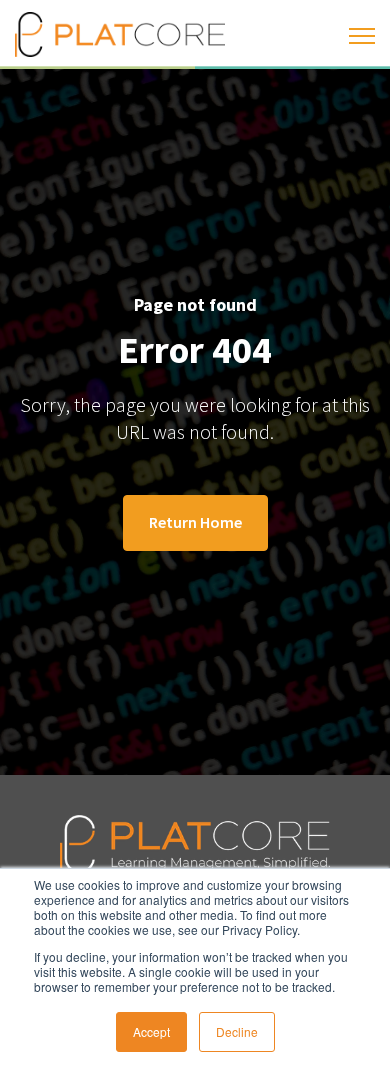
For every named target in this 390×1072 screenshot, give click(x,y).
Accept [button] (151, 1031)
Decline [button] (237, 1031)
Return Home (195, 522)
